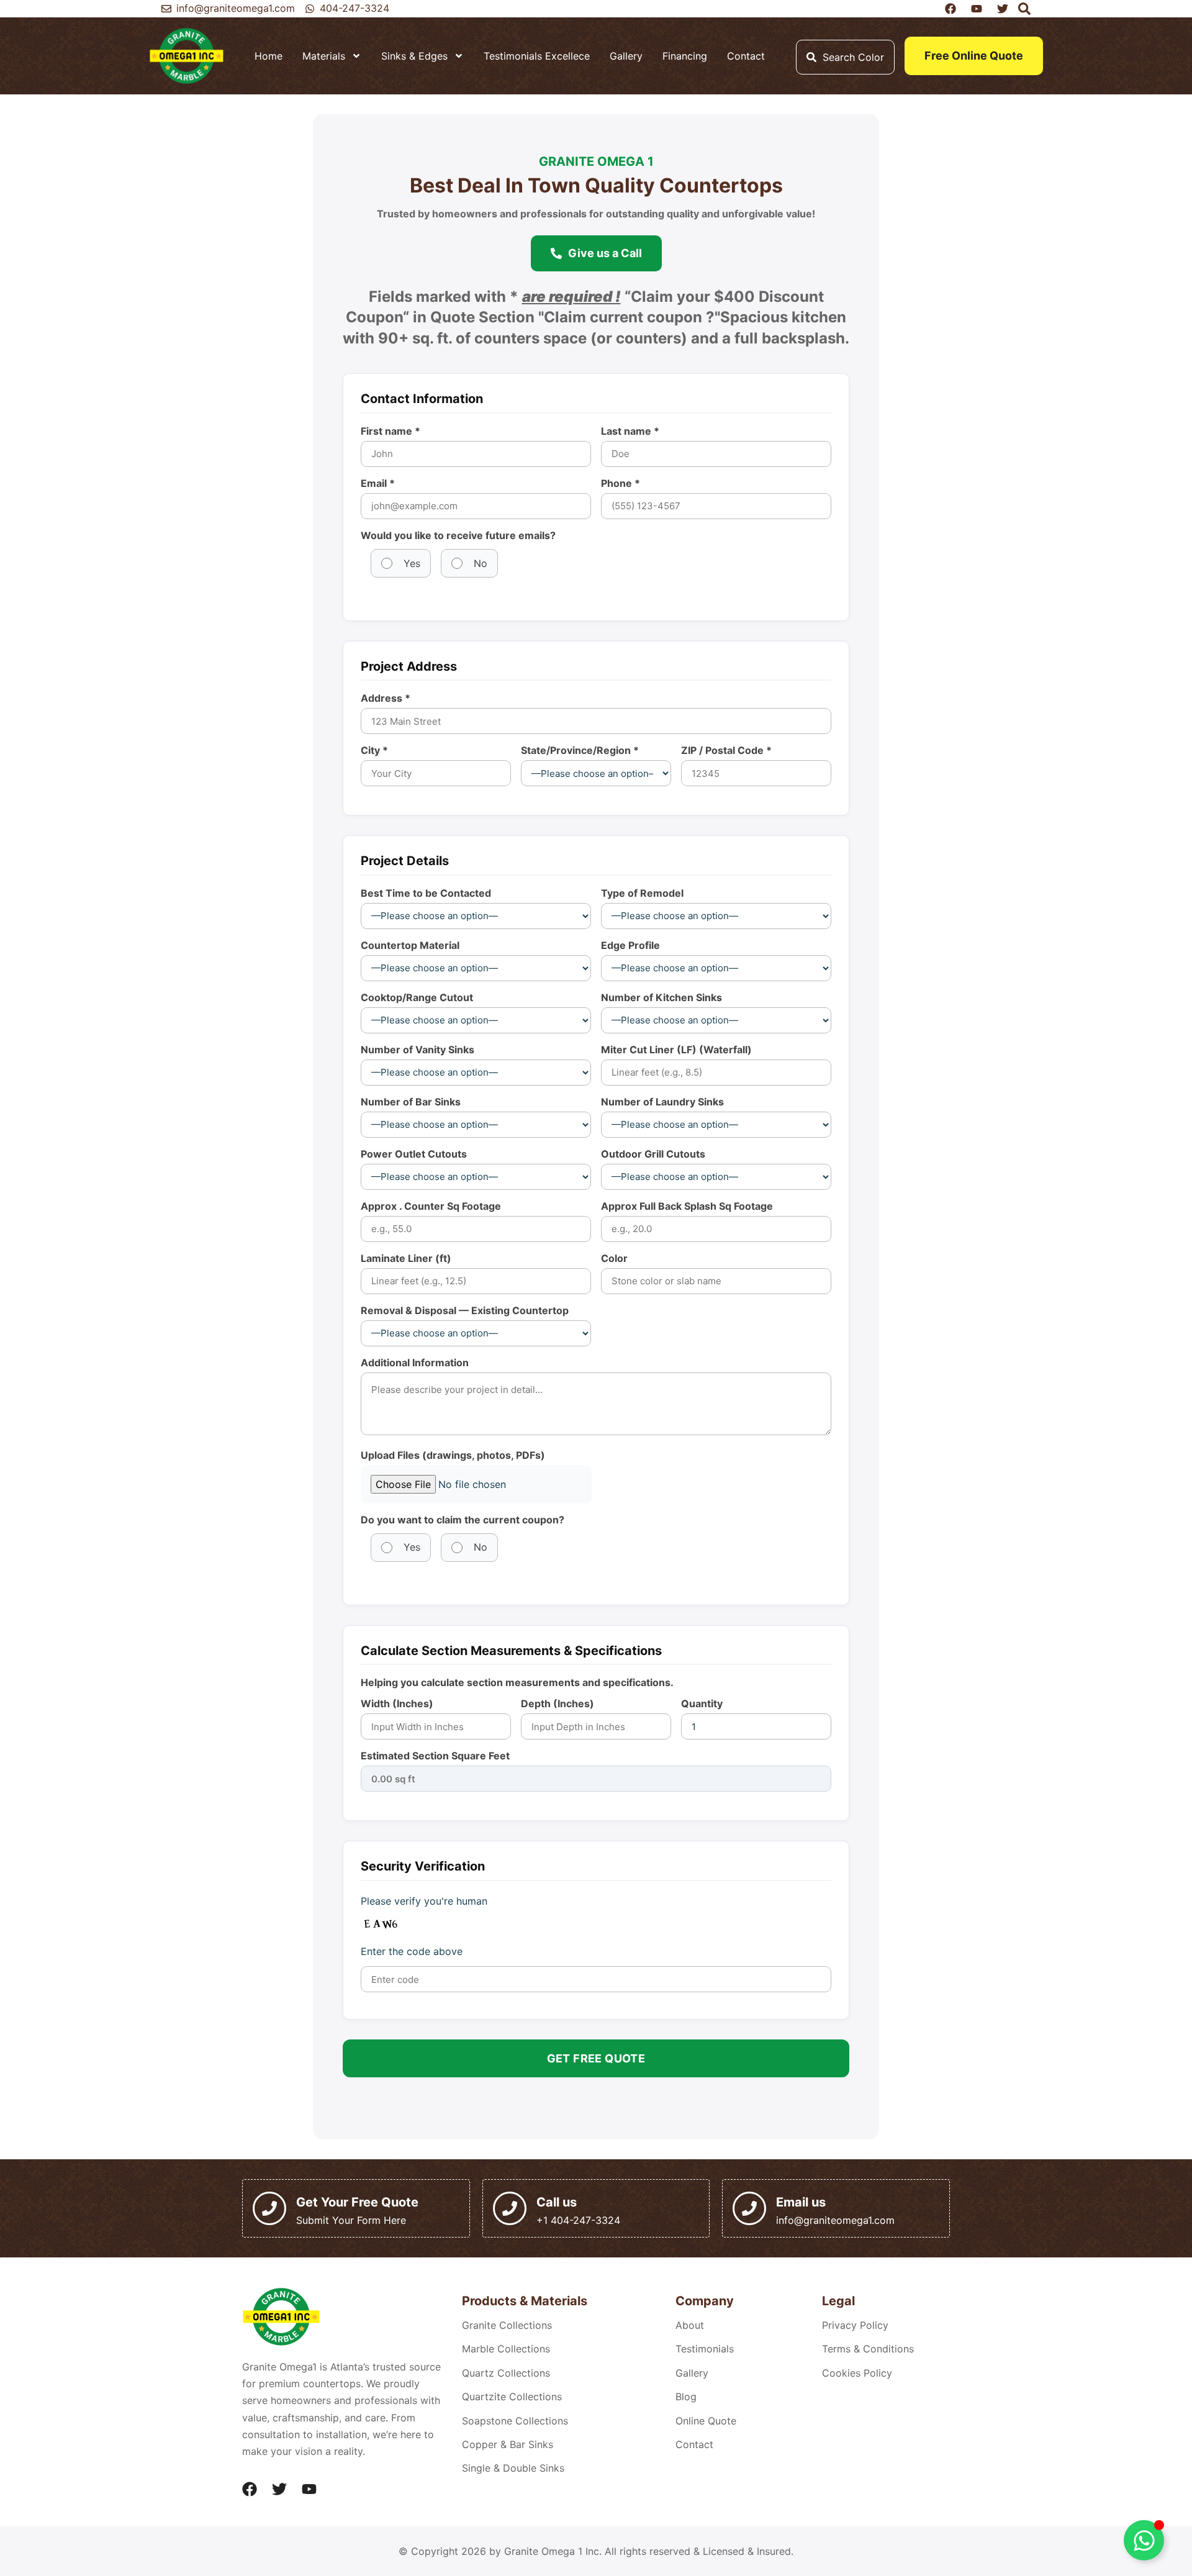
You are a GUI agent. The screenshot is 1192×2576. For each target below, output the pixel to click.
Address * (386, 698)
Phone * (621, 483)
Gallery (626, 56)
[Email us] (749, 2208)
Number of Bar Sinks (411, 1102)
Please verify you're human (424, 1901)
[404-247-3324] (310, 9)
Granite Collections (507, 2325)
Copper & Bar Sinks (508, 2444)
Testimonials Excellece (537, 56)
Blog (686, 2397)
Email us (801, 2202)
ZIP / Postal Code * (726, 750)
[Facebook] (250, 2489)
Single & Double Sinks (513, 2468)
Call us (557, 2202)
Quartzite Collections (512, 2397)
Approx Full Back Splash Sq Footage (687, 1206)
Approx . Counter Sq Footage (431, 1206)
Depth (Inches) (558, 1703)
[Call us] (510, 2208)
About (690, 2325)
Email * (378, 483)
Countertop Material (410, 945)
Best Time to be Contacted (426, 893)
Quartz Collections (506, 2373)
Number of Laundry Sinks (662, 1102)
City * (374, 750)
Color (614, 1258)
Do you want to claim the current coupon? (463, 1520)
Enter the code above (412, 1951)
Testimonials (705, 2349)
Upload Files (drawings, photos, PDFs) (453, 1455)
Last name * (630, 431)
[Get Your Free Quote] (269, 2208)
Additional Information (415, 1363)
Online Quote (706, 2421)
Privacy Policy (855, 2325)
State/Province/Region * (580, 750)
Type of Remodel (642, 893)
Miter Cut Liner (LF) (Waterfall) (676, 1050)
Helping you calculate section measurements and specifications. (517, 1682)
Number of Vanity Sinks (418, 1050)
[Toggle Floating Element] (1144, 2540)
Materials (324, 56)
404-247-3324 (354, 8)
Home (269, 56)
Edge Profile (630, 945)
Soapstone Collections (515, 2421)
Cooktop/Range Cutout (417, 997)
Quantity (702, 1703)
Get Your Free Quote (357, 2202)
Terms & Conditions (868, 2349)
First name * (391, 431)
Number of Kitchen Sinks (661, 997)
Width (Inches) (397, 1703)
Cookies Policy (857, 2373)
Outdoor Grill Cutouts (653, 1154)
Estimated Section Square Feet (435, 1756)
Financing (685, 56)
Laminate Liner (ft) (406, 1258)
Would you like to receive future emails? (458, 535)
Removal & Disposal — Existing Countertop (465, 1310)
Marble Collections (506, 2349)
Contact (746, 56)
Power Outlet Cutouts (414, 1154)
